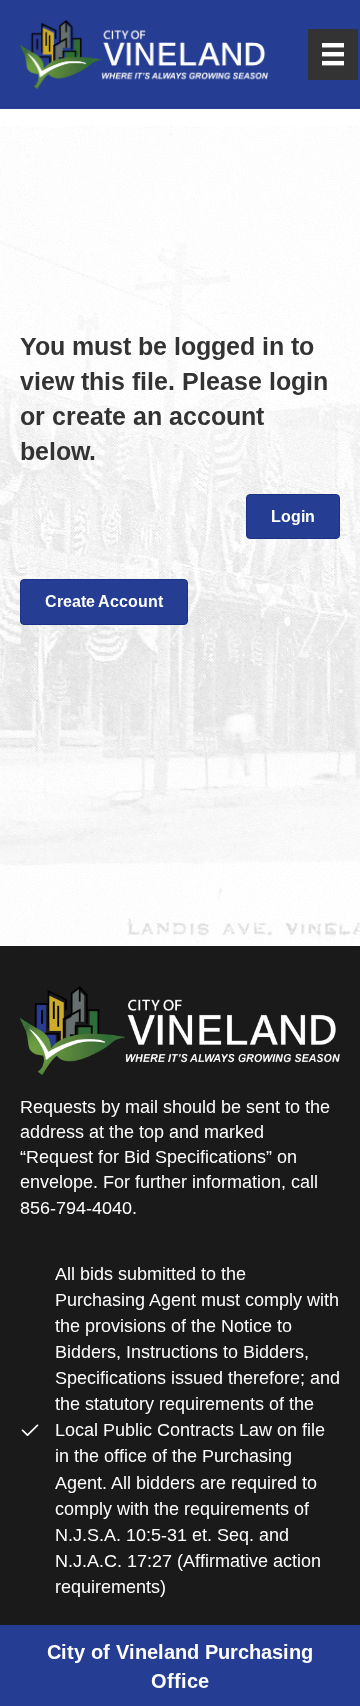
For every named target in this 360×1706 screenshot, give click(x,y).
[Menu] (333, 54)
